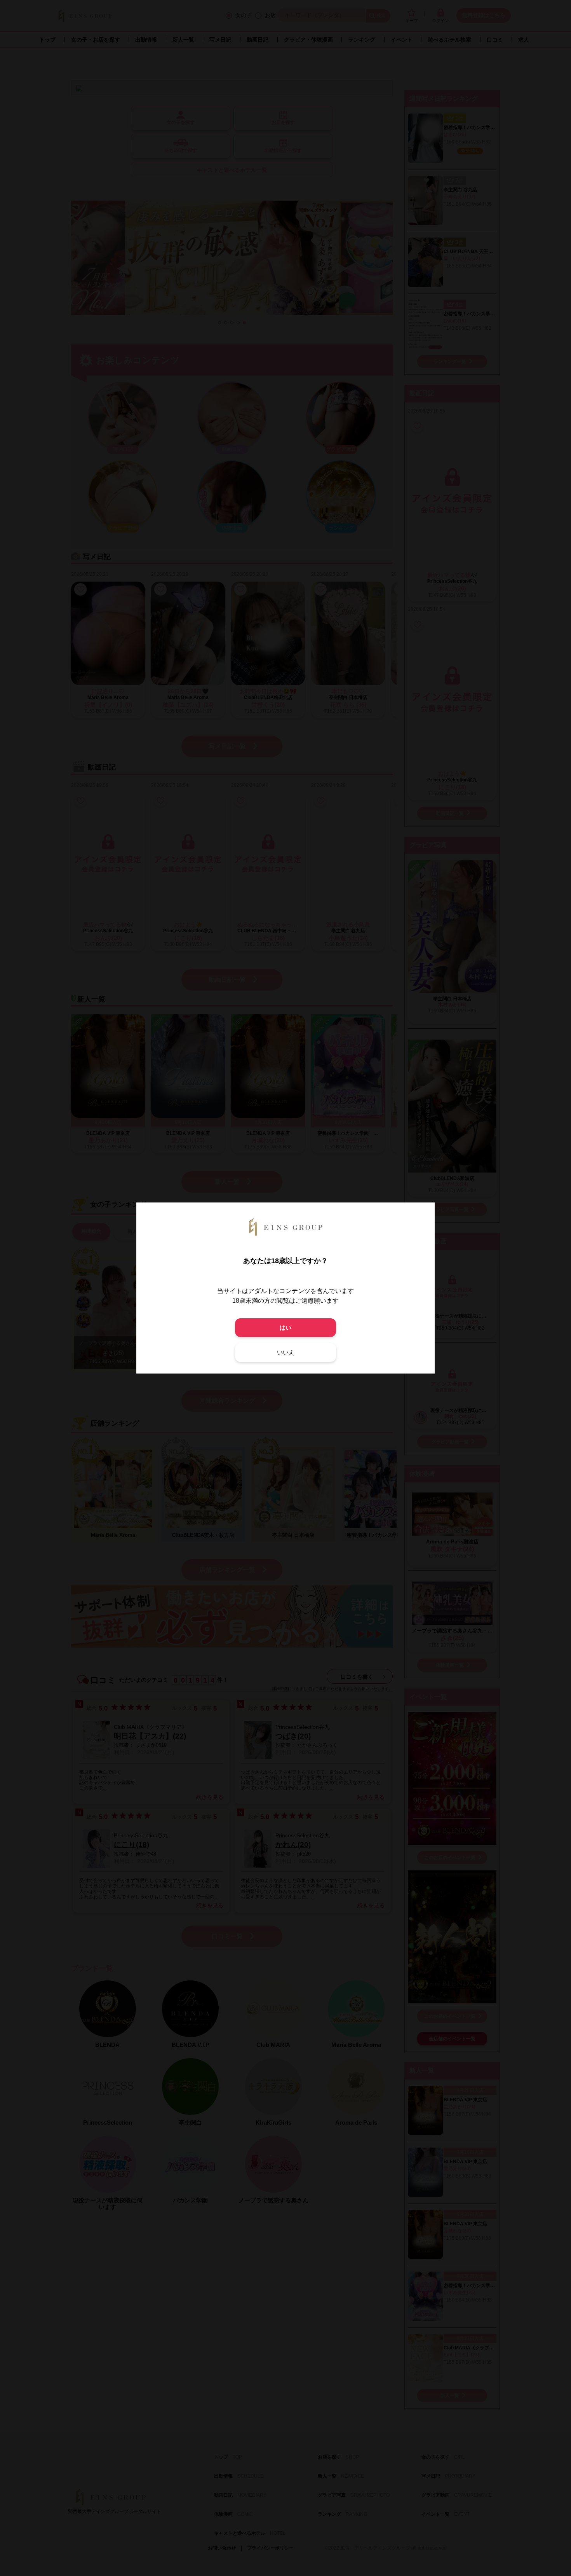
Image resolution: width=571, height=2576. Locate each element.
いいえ (286, 1352)
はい (285, 1327)
